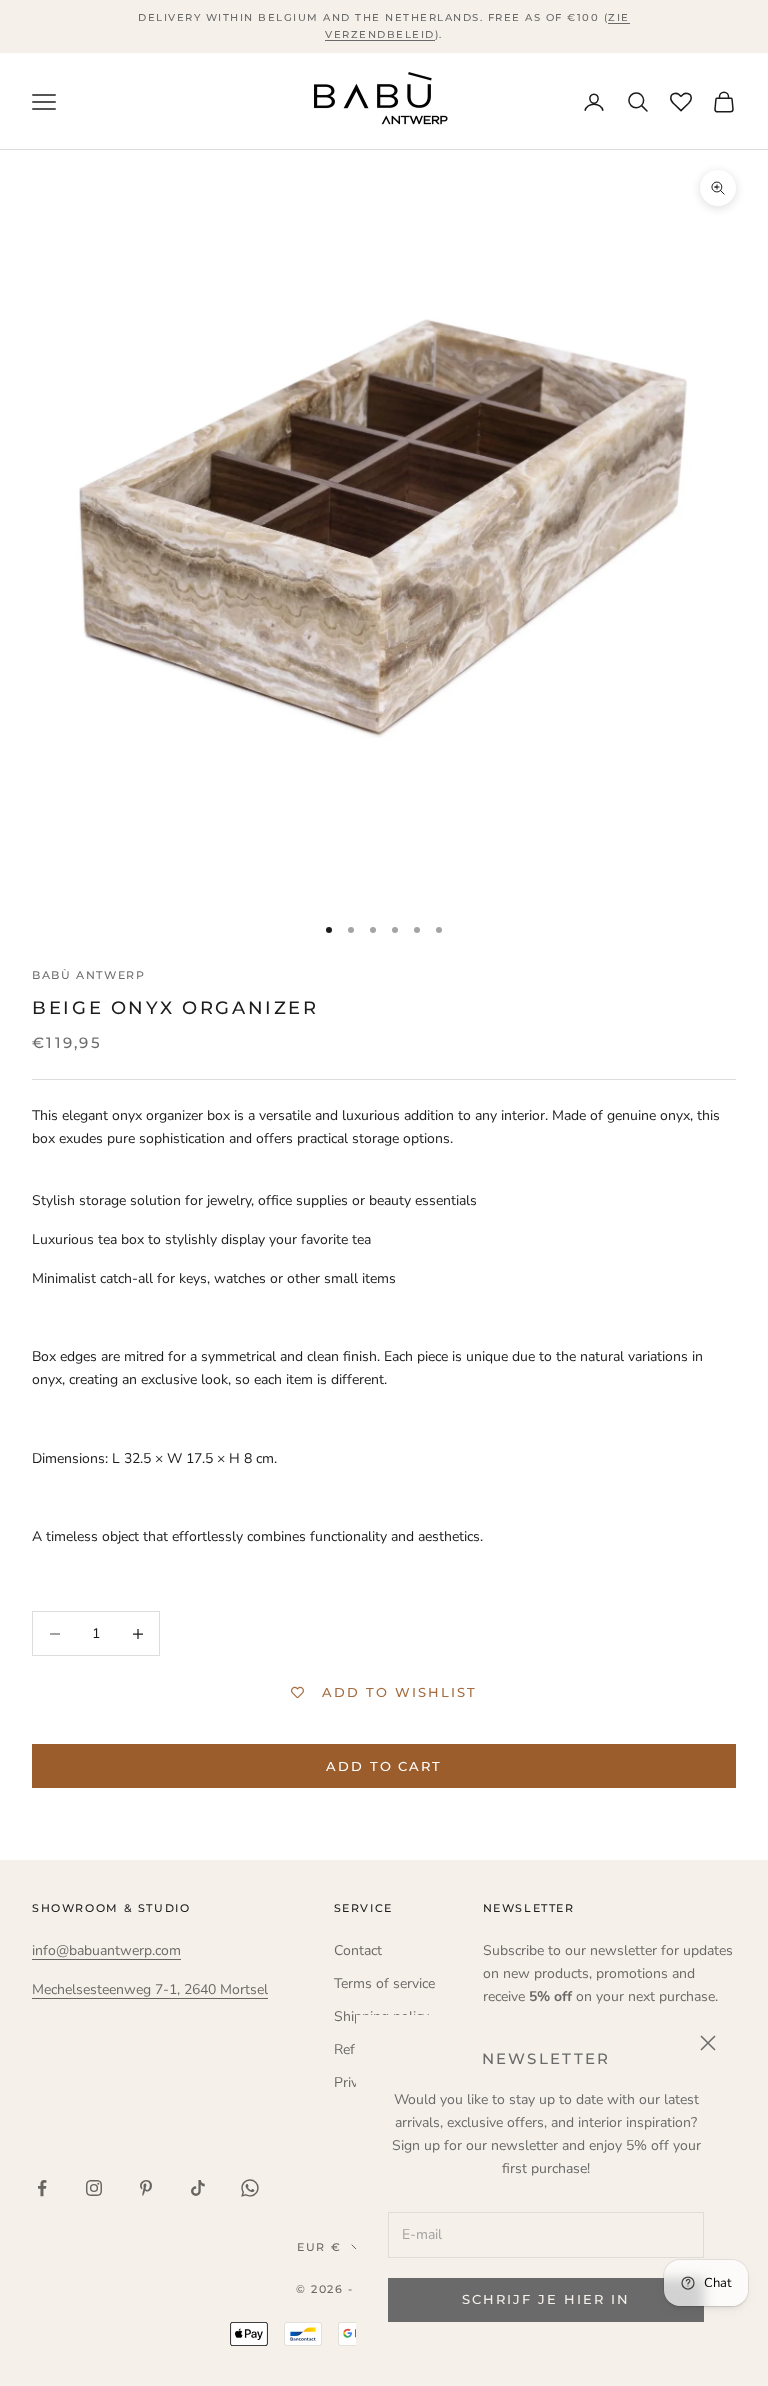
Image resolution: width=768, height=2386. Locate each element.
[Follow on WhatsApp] (250, 2188)
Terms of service (384, 1983)
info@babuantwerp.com (106, 1950)
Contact (358, 1950)
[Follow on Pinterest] (146, 2188)
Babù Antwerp (88, 975)
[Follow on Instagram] (94, 2188)
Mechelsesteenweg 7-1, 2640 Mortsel (150, 1989)
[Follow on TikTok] (198, 2188)
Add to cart (384, 1766)
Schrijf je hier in (545, 2299)
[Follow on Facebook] (42, 2188)
